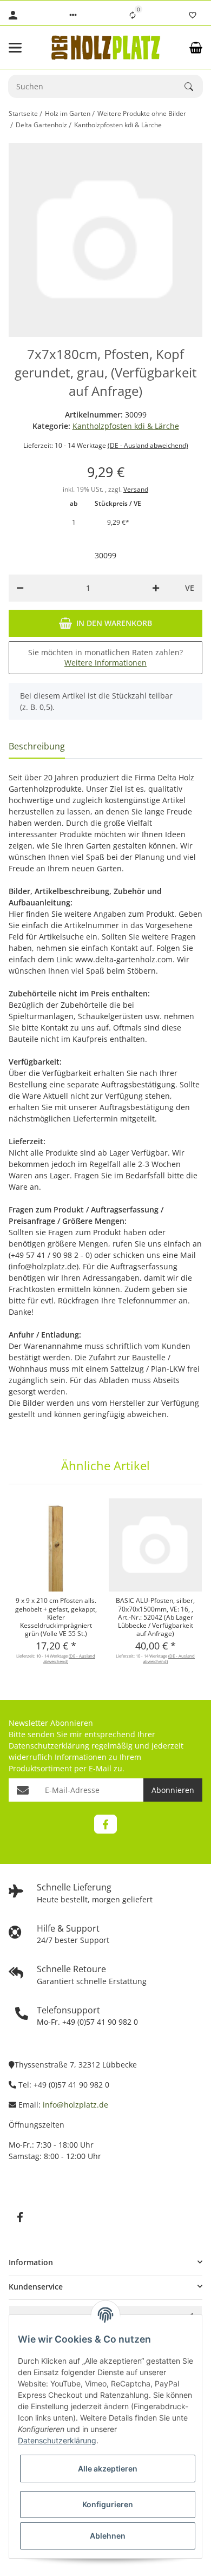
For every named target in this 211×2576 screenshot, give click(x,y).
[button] (73, 15)
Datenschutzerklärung (49, 1746)
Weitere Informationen (105, 663)
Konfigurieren (108, 2504)
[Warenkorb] (196, 48)
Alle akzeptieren (108, 2469)
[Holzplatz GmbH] (106, 47)
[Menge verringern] (20, 588)
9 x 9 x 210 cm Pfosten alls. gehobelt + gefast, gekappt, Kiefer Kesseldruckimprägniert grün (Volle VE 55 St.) (56, 1617)
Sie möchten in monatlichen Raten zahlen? (105, 658)
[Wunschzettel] (193, 15)
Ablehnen (108, 2536)
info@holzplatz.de (75, 2105)
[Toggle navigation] (23, 48)
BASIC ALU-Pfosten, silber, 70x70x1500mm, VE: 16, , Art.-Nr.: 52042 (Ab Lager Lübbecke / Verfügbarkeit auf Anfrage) (155, 1617)
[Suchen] (194, 87)
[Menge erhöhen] (156, 588)
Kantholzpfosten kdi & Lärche (126, 426)
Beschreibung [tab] (37, 746)
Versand (136, 489)
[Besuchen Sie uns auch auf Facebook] (105, 1824)
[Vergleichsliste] (133, 15)
